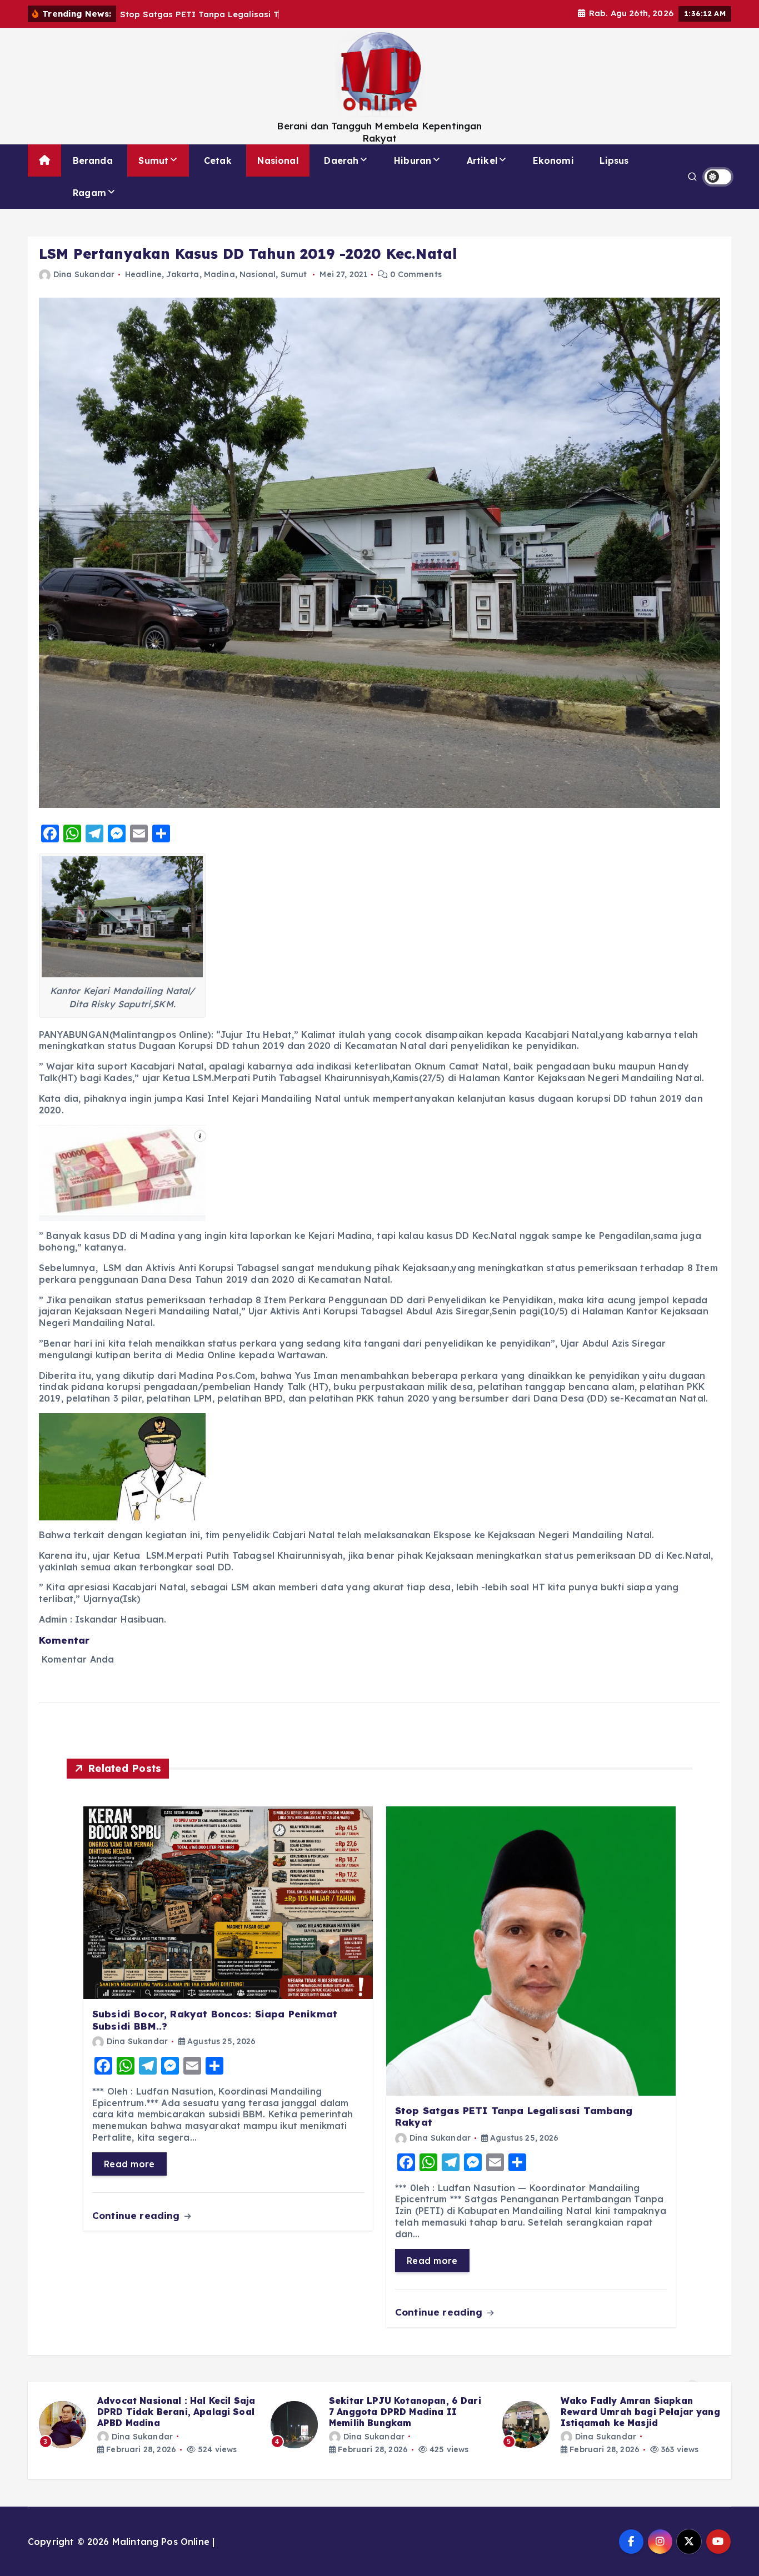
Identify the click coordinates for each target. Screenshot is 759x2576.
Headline (143, 274)
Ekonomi (553, 160)
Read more (129, 2164)
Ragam (89, 193)
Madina (219, 274)
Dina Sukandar (84, 274)
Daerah (341, 160)
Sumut (153, 160)
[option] (148, 2425)
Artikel (482, 160)
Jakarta (183, 274)
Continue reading (138, 2215)
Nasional (278, 160)
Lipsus (614, 160)
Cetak (218, 160)
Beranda (93, 160)
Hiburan (413, 160)
